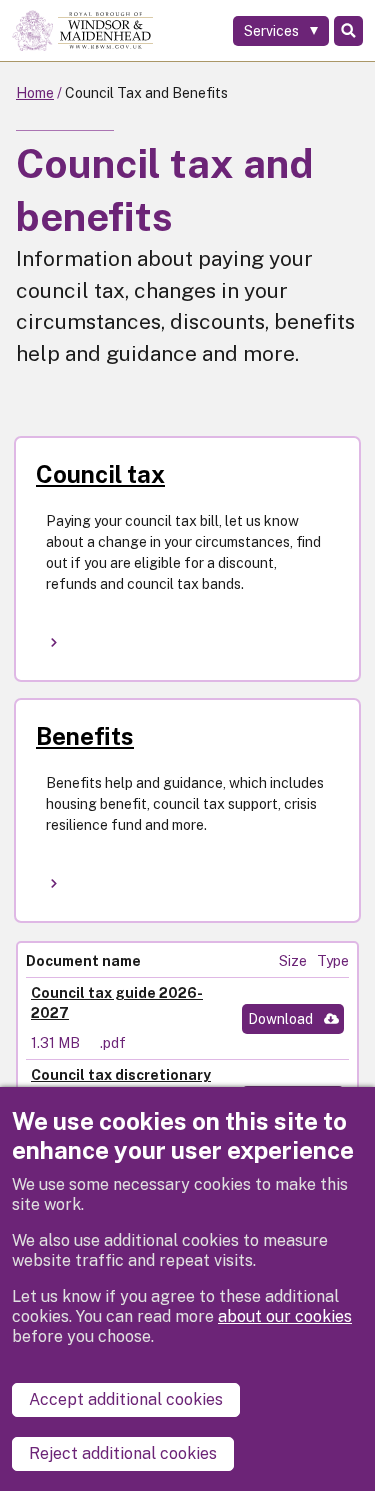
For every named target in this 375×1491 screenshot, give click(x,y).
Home (35, 93)
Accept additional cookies (126, 1399)
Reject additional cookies (123, 1453)
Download (280, 1019)
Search (348, 31)
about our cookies (285, 1316)
